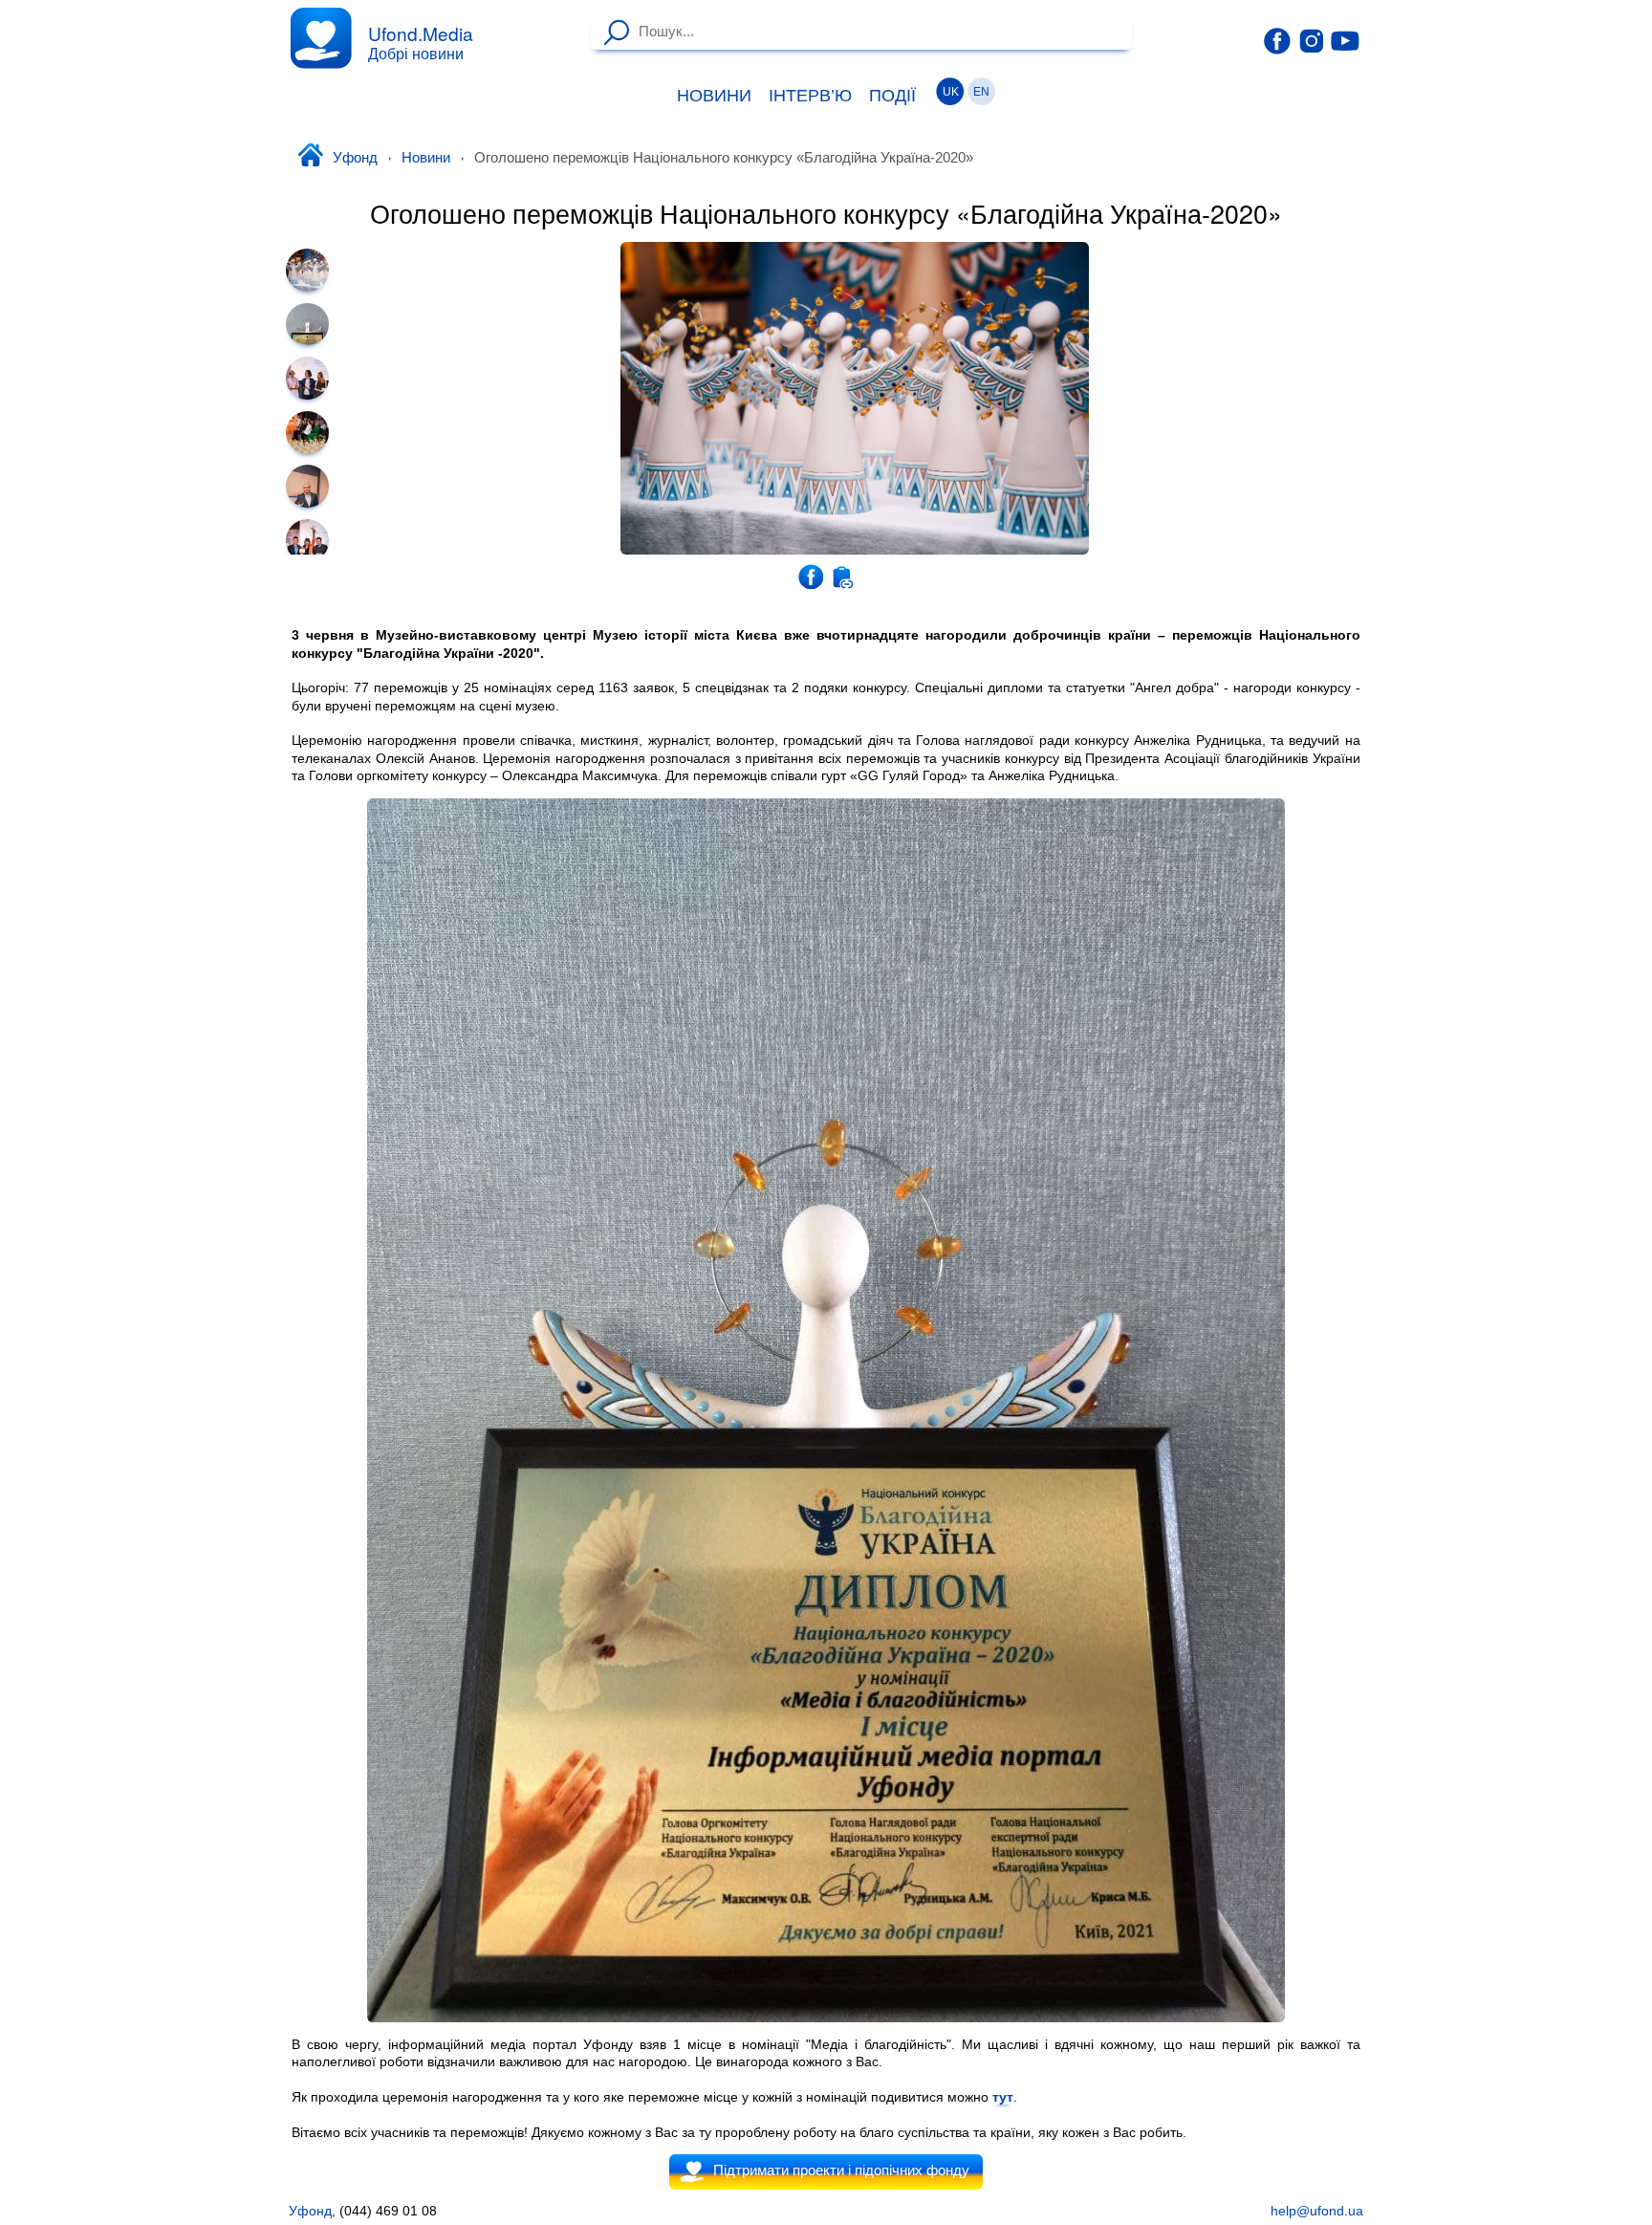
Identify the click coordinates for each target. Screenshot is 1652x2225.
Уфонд (355, 158)
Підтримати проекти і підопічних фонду (841, 2170)
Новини (714, 96)
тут (1003, 2097)
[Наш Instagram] (1312, 40)
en (981, 92)
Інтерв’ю (810, 96)
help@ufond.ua (1317, 2211)
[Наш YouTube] (1345, 40)
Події (892, 96)
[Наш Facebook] (1277, 41)
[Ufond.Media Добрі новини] (321, 38)
